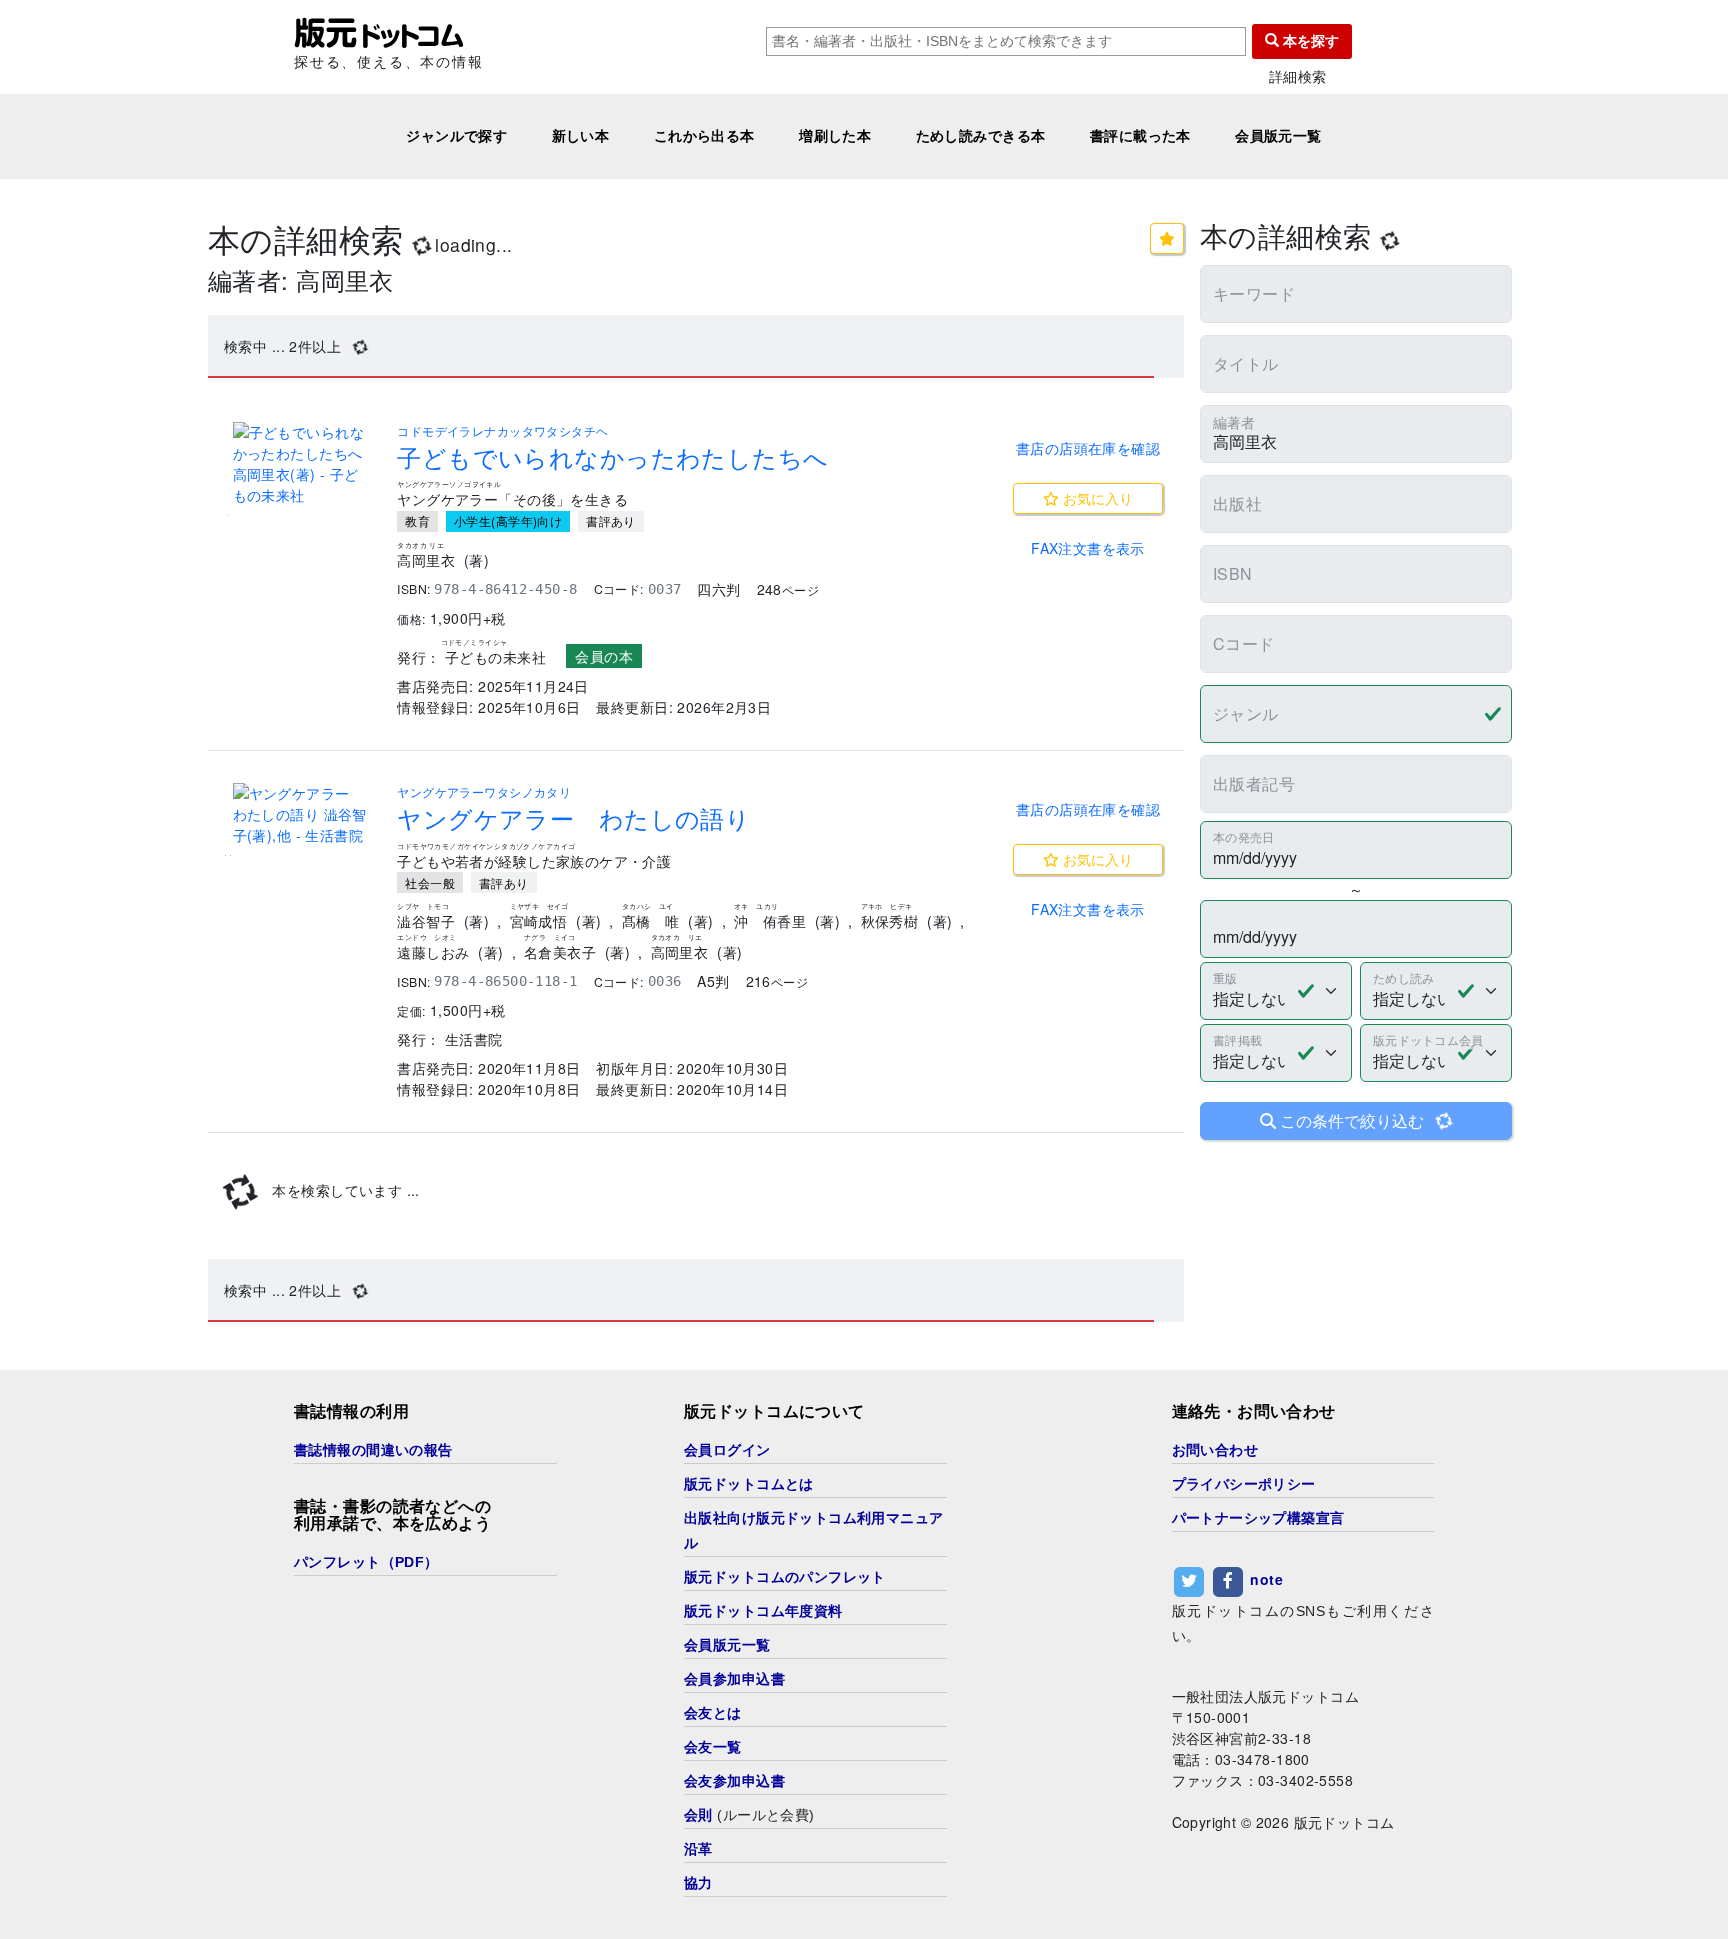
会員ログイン (727, 1450)
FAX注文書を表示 (1088, 548)
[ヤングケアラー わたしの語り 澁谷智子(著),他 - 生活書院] (303, 814)
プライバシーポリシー (1244, 1484)
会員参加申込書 (734, 1679)
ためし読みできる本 (981, 136)
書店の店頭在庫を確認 (1088, 448)
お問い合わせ (1215, 1450)
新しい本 (581, 136)
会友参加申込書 (734, 1781)
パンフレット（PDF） (366, 1562)
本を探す (1309, 41)
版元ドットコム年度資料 (763, 1611)
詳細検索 (1298, 76)
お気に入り (1096, 498)
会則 (698, 1815)
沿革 (698, 1849)
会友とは (713, 1713)
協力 (698, 1883)
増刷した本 (835, 136)
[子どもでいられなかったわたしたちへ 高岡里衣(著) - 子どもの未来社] (303, 464)
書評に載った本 (1140, 136)
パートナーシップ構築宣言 (1258, 1518)
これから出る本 (704, 136)
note (1266, 1579)
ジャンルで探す (456, 136)
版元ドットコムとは (749, 1484)
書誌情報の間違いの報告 (373, 1450)
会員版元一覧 (1278, 136)
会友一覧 (713, 1747)
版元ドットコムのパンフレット (785, 1577)
